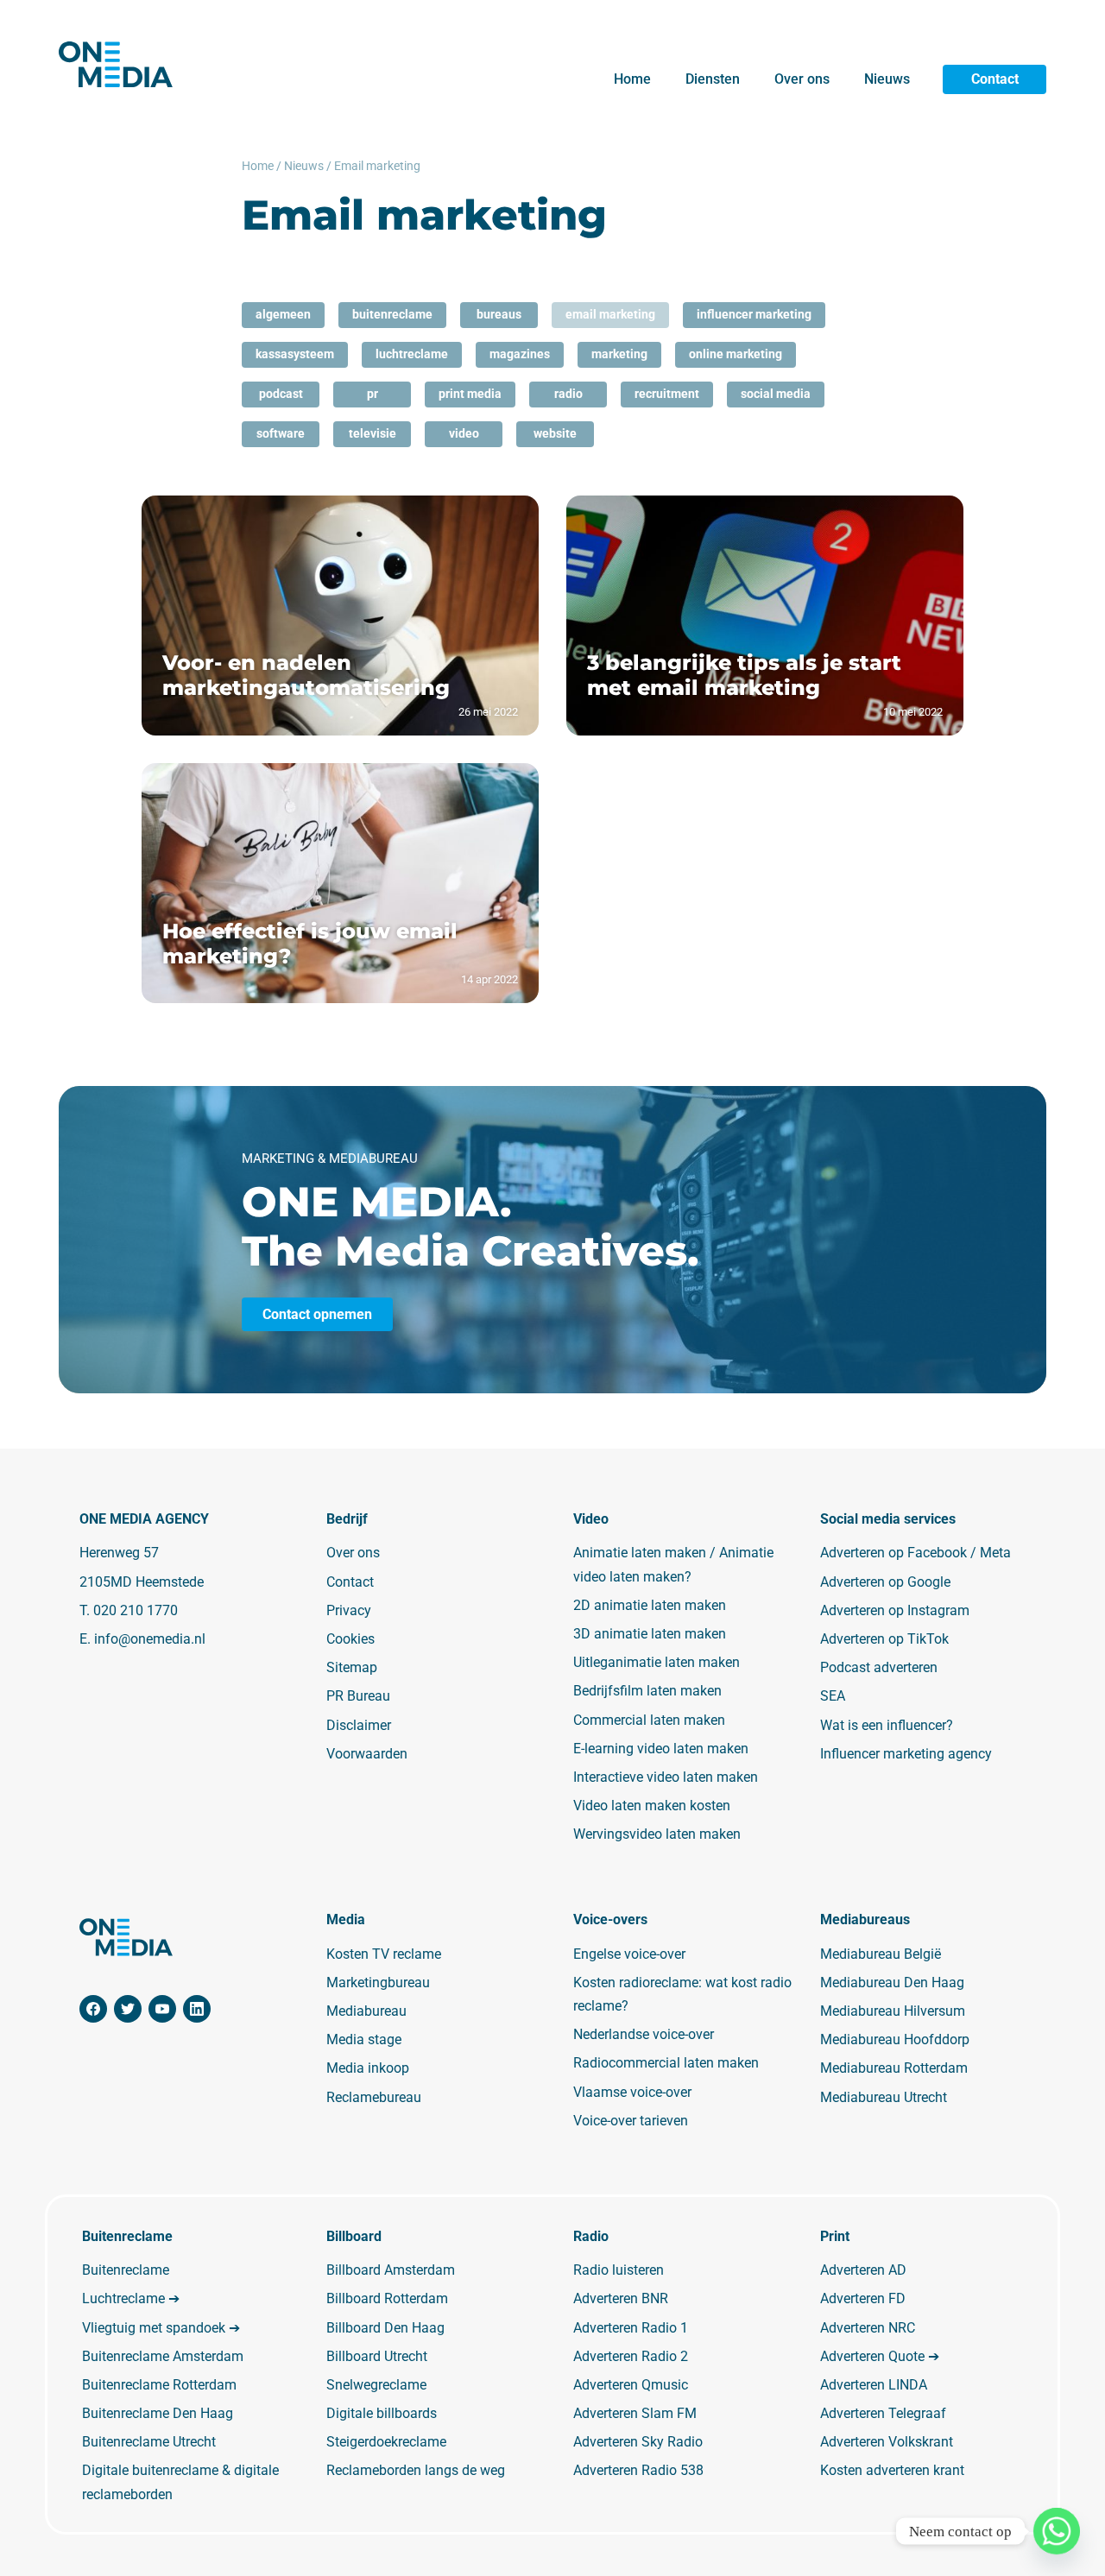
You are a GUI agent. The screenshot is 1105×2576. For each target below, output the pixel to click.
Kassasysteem (295, 354)
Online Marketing (736, 354)
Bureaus (499, 314)
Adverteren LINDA (874, 2385)
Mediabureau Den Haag (892, 1983)
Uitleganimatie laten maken (657, 1662)
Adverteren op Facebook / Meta (916, 1553)
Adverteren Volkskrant (887, 2442)
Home (632, 79)
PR (373, 394)
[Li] (197, 2009)
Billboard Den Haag (385, 2328)
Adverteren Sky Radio (638, 2442)
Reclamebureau (374, 2097)
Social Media (776, 394)
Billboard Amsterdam (391, 2270)
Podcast (281, 394)
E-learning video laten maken (661, 1749)
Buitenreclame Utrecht (149, 2442)
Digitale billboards (382, 2413)
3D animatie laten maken (650, 1634)
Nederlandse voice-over (644, 2034)
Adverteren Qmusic (631, 2385)
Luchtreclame (412, 354)
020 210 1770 (136, 1610)
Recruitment (667, 394)
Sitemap (352, 1667)
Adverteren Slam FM (635, 2413)
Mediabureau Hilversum (893, 2011)
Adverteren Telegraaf (883, 2413)
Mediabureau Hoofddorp (895, 2039)
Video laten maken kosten (652, 1806)
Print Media (470, 394)
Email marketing (610, 314)
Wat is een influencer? (887, 1725)
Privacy (349, 1610)
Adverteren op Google (885, 1582)
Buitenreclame (392, 314)
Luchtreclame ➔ (131, 2298)
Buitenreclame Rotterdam (159, 2385)
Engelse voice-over (629, 1954)
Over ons (802, 79)
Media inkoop (368, 2068)
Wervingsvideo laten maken (657, 1834)
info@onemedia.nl (150, 1639)
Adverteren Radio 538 (638, 2470)
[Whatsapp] (1057, 2531)
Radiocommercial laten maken (666, 2063)
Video (464, 433)
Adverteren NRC (868, 2328)
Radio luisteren (619, 2270)
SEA (833, 1696)
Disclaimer (359, 1725)
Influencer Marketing (754, 314)
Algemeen (283, 314)
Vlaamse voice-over (632, 2092)
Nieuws (887, 79)
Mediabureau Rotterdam (894, 2068)
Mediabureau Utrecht (884, 2097)
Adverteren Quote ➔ (880, 2356)
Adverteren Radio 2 (631, 2356)
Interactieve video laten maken (666, 1777)
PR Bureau (358, 1696)
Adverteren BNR (621, 2298)
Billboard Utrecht (377, 2356)
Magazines (520, 354)
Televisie (373, 433)
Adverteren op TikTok (884, 1639)
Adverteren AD (863, 2270)
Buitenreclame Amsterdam (163, 2356)
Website (555, 433)
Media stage (364, 2039)
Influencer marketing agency (906, 1754)
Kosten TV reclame (384, 1954)
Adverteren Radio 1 (631, 2328)
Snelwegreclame (376, 2385)
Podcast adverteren (879, 1667)
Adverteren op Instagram (895, 1610)
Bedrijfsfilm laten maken (647, 1691)
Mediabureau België (881, 1954)
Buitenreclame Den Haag (158, 2413)
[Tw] (128, 2009)
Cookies (350, 1639)
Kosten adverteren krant (892, 2470)
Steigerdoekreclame (386, 2442)
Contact (995, 79)
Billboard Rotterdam (387, 2298)
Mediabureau (366, 2011)
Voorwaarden (367, 1754)
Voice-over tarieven (631, 2121)
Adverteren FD (863, 2298)
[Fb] (93, 2009)
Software (281, 433)
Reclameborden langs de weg (416, 2470)
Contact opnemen (317, 1314)
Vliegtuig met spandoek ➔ (161, 2328)
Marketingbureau (378, 1983)
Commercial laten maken (649, 1720)
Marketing (619, 354)
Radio (568, 394)
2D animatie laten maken (650, 1605)
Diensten (713, 79)
